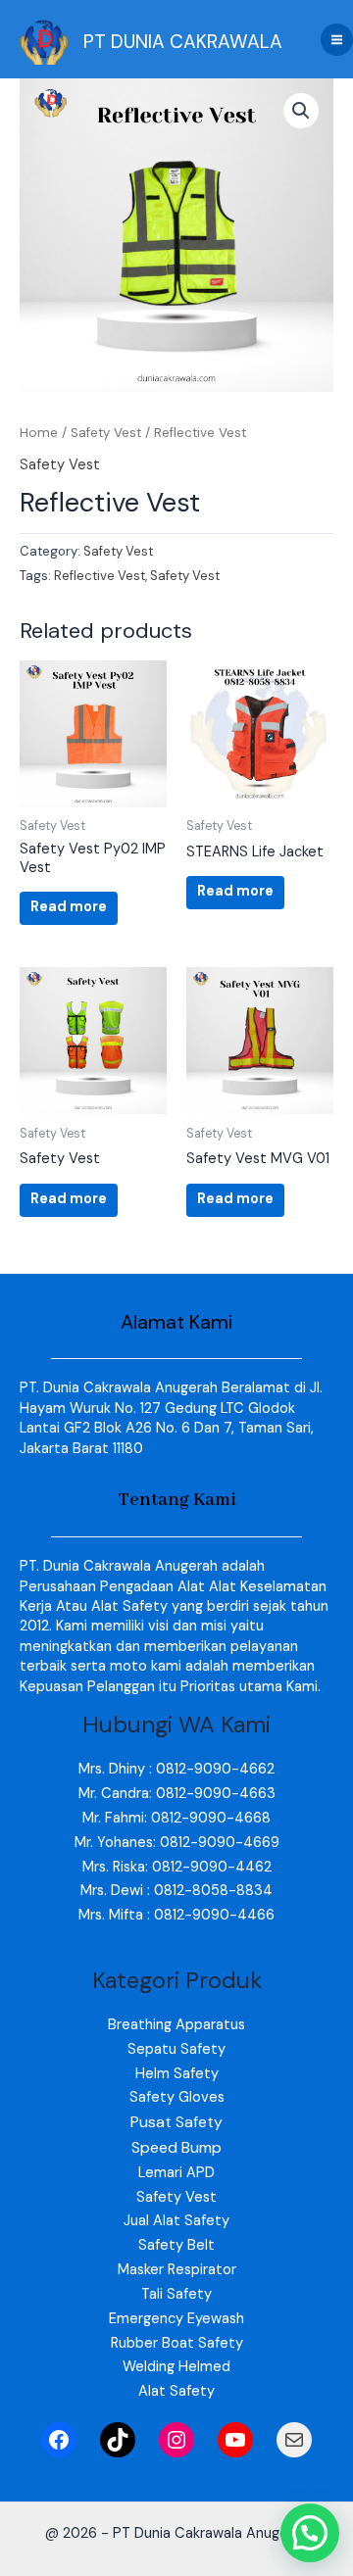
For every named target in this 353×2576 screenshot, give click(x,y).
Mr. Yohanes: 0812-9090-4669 (177, 1843)
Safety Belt (176, 2245)
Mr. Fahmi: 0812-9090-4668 (176, 1818)
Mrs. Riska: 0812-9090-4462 (177, 1867)
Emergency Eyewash (176, 2319)
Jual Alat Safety (176, 2221)
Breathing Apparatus (176, 2025)
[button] (301, 111)
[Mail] (294, 2440)
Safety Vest (106, 433)
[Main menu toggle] (337, 40)
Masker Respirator (177, 2270)
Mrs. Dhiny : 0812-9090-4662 (176, 1769)
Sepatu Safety (176, 2049)
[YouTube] (235, 2440)
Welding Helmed (176, 2367)
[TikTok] (118, 2440)
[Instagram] (176, 2440)
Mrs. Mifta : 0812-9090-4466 (176, 1915)
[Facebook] (59, 2440)
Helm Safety (177, 2074)
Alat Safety (176, 2391)
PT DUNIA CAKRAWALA (183, 42)
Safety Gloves (177, 2097)
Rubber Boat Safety (177, 2343)
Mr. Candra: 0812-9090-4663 (177, 1794)
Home (39, 433)
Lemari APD (176, 2173)
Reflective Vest (100, 576)
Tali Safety (176, 2294)
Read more (69, 907)
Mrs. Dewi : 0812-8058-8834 (176, 1891)
